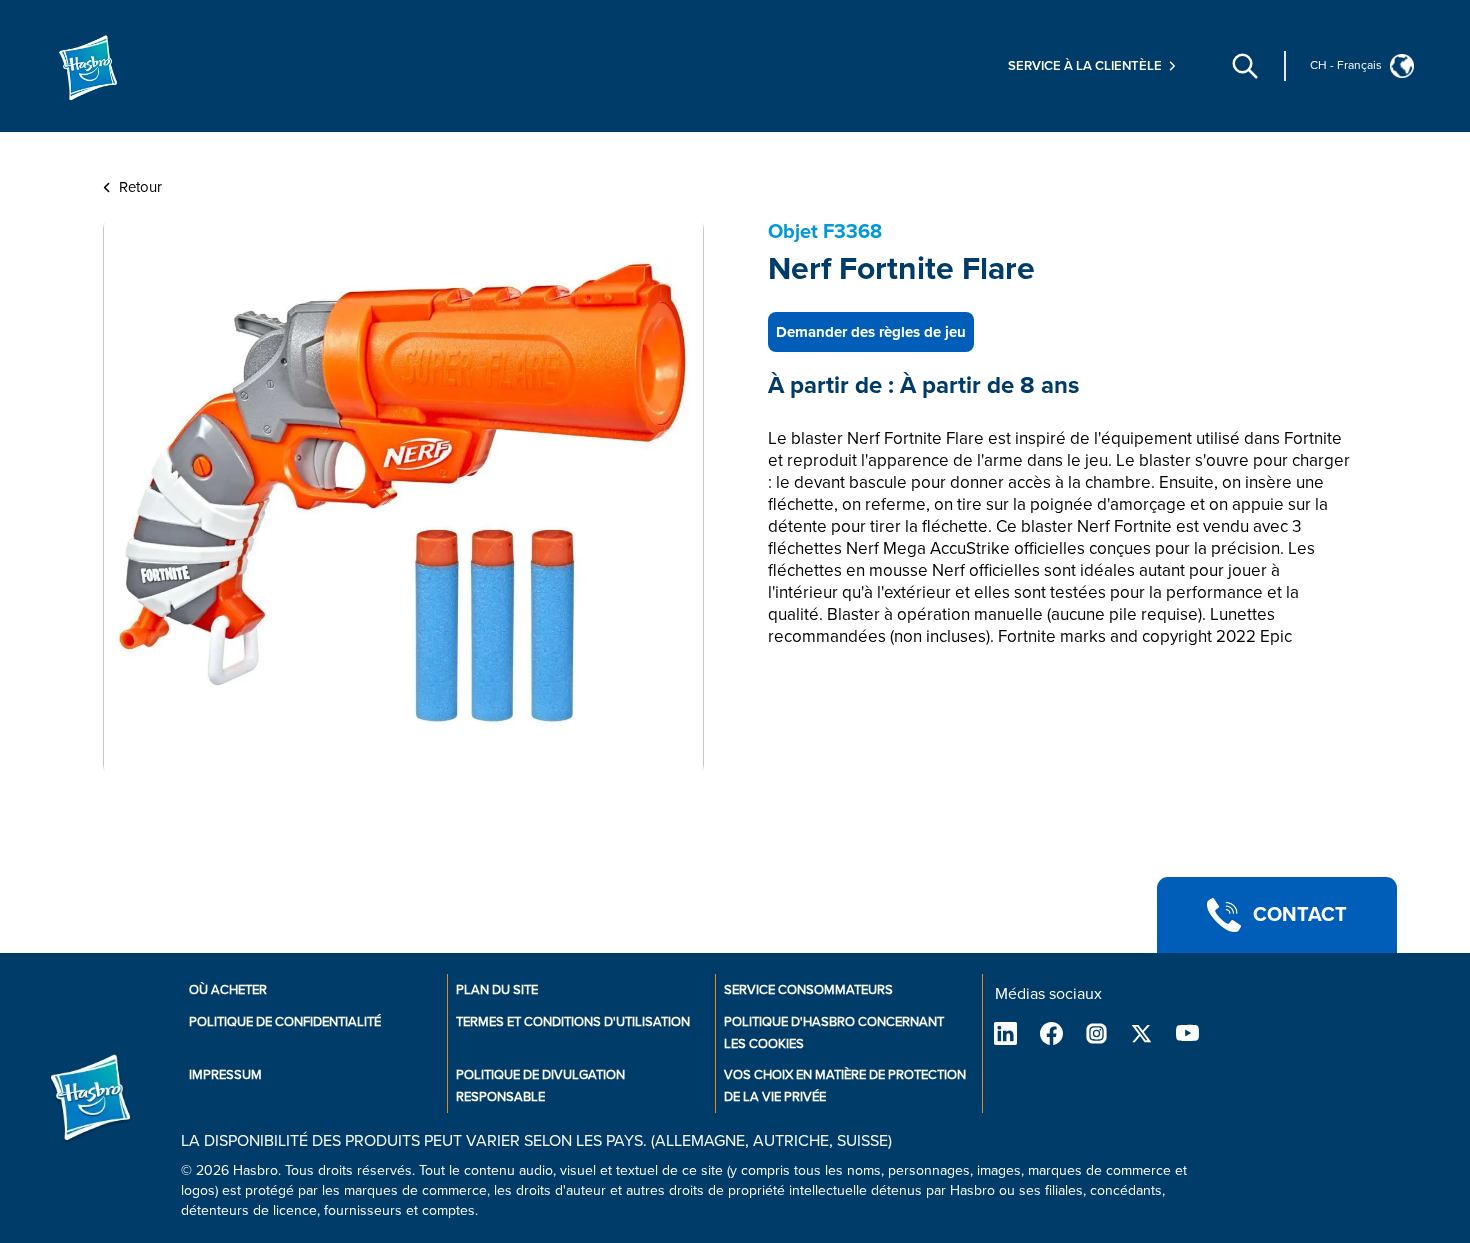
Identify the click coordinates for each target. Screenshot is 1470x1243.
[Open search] (1245, 66)
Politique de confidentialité (285, 1022)
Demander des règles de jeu (871, 332)
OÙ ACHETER (228, 990)
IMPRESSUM (225, 1075)
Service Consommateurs (808, 990)
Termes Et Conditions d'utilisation (573, 1022)
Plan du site (497, 990)
